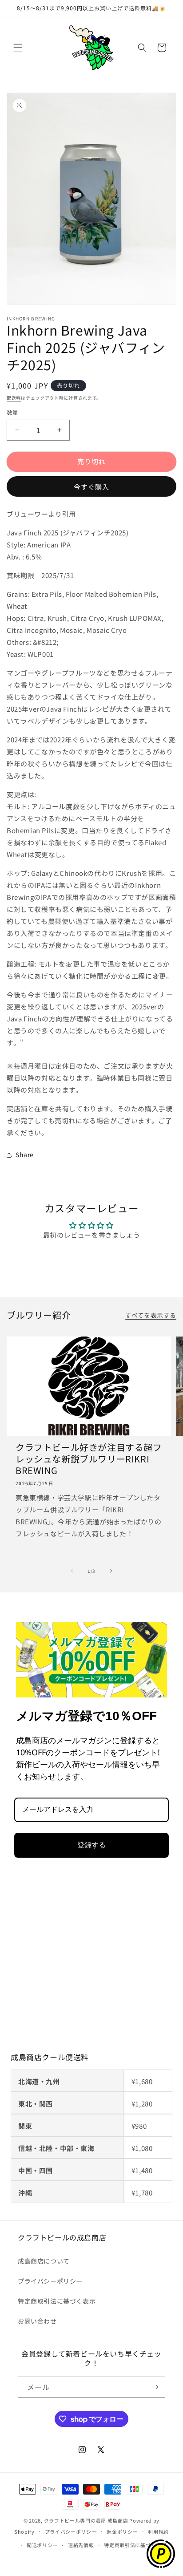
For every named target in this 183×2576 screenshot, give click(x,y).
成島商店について (44, 2261)
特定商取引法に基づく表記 (135, 2545)
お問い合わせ (37, 2321)
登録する (91, 1845)
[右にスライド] (111, 1571)
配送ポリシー (42, 2545)
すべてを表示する (151, 1315)
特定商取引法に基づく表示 (57, 2301)
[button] (18, 48)
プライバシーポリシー (50, 2281)
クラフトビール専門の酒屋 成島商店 (86, 2520)
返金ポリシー (122, 2531)
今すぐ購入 (91, 487)
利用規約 (158, 2531)
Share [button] (25, 1154)
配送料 (14, 398)
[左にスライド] (72, 1571)
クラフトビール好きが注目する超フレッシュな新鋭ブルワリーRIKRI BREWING (89, 1459)
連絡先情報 (81, 2545)
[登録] (155, 2387)
